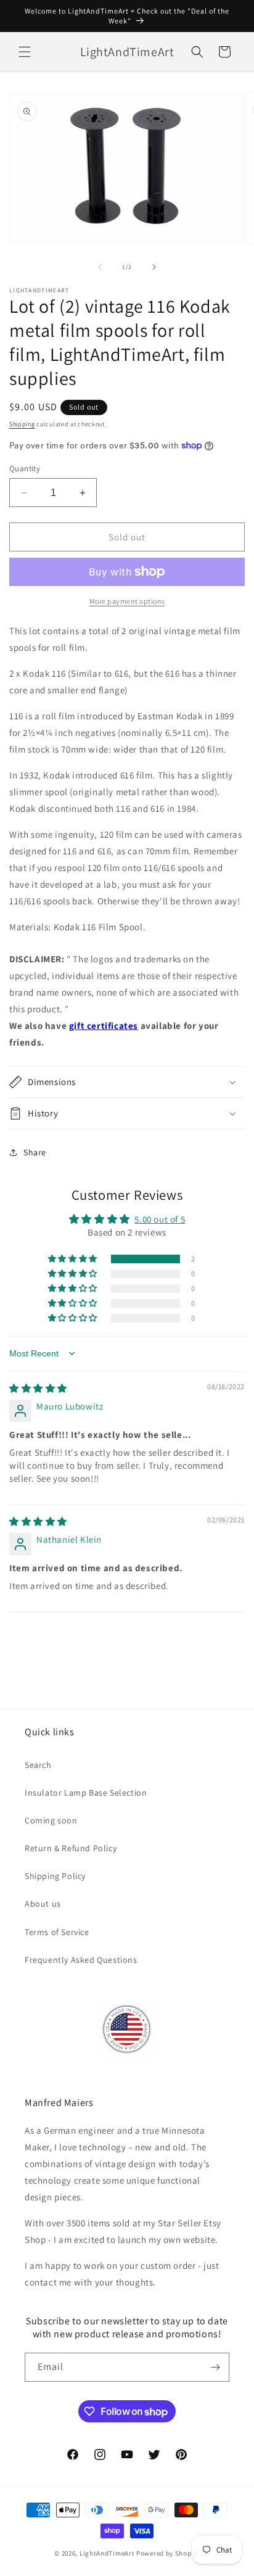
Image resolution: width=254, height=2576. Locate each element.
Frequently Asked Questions (81, 1960)
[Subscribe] (215, 2367)
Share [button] (35, 1152)
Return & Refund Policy (71, 1848)
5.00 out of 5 (160, 1219)
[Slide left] (100, 267)
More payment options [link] (127, 601)
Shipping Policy (55, 1876)
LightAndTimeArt (107, 2553)
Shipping (22, 424)
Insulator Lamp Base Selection (86, 1793)
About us (43, 1904)
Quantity (25, 469)
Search (38, 1765)
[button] (25, 52)
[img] (38, 1388)
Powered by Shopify (168, 2553)
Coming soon (51, 1820)
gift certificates (104, 1026)
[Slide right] (154, 267)
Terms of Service (57, 1932)
